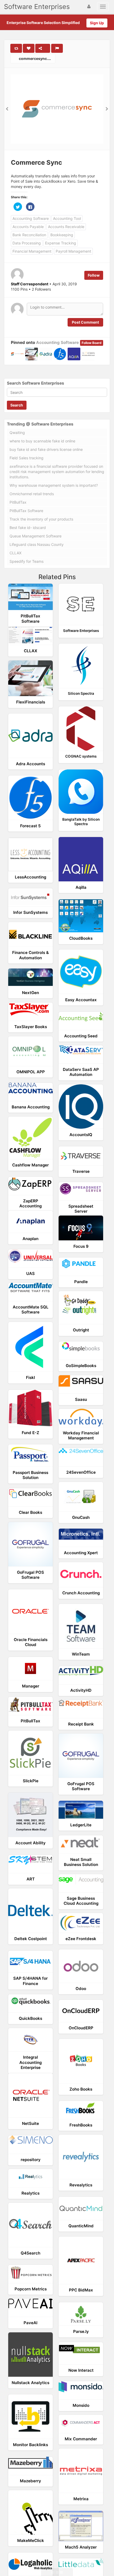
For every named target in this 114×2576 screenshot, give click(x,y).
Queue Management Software (36, 536)
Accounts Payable (28, 227)
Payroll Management (73, 251)
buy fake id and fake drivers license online (46, 449)
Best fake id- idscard (28, 528)
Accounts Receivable (66, 227)
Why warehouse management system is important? (54, 485)
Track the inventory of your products (41, 519)
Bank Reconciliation (29, 235)
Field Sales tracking (27, 458)
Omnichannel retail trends (32, 494)
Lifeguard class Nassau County (37, 544)
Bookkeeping (62, 235)
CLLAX (16, 553)
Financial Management (32, 251)
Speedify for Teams (27, 561)
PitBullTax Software (26, 511)
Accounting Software (31, 218)
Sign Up (97, 23)
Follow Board (92, 343)
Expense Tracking (61, 243)
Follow (94, 275)
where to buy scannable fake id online (42, 441)
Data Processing (27, 243)
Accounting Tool (67, 218)
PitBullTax (18, 502)
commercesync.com (37, 58)
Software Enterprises (37, 7)
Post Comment (85, 322)
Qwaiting (17, 433)
